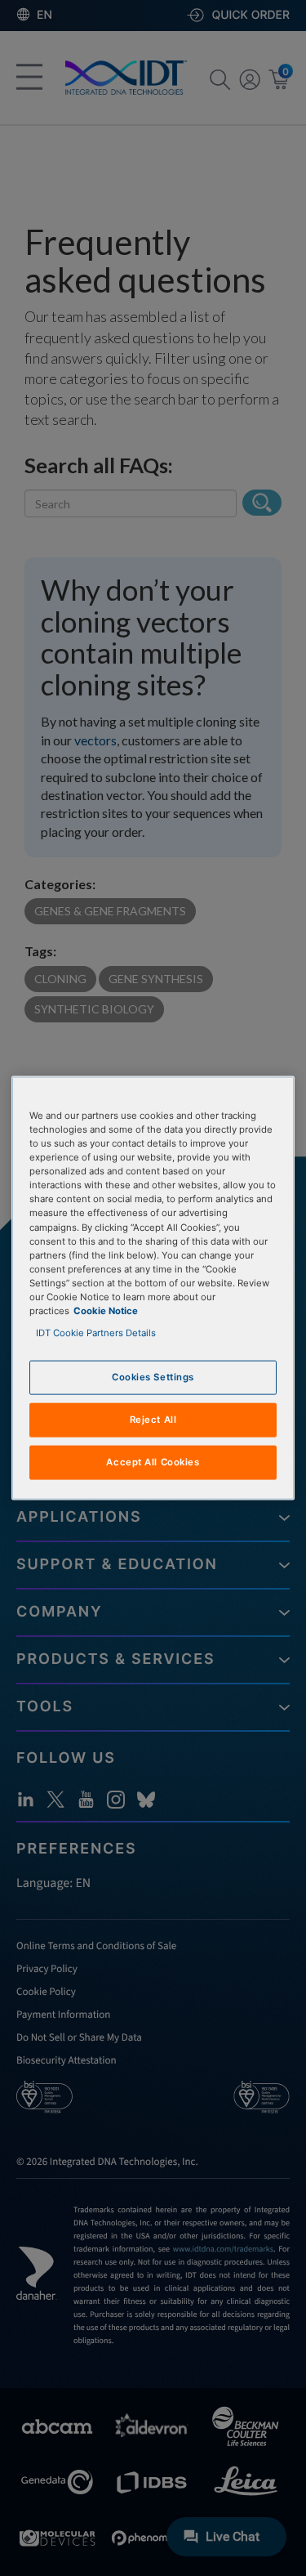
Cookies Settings (153, 1377)
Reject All (153, 1420)
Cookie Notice (106, 1310)
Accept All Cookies (153, 1461)
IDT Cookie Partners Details (96, 1333)
